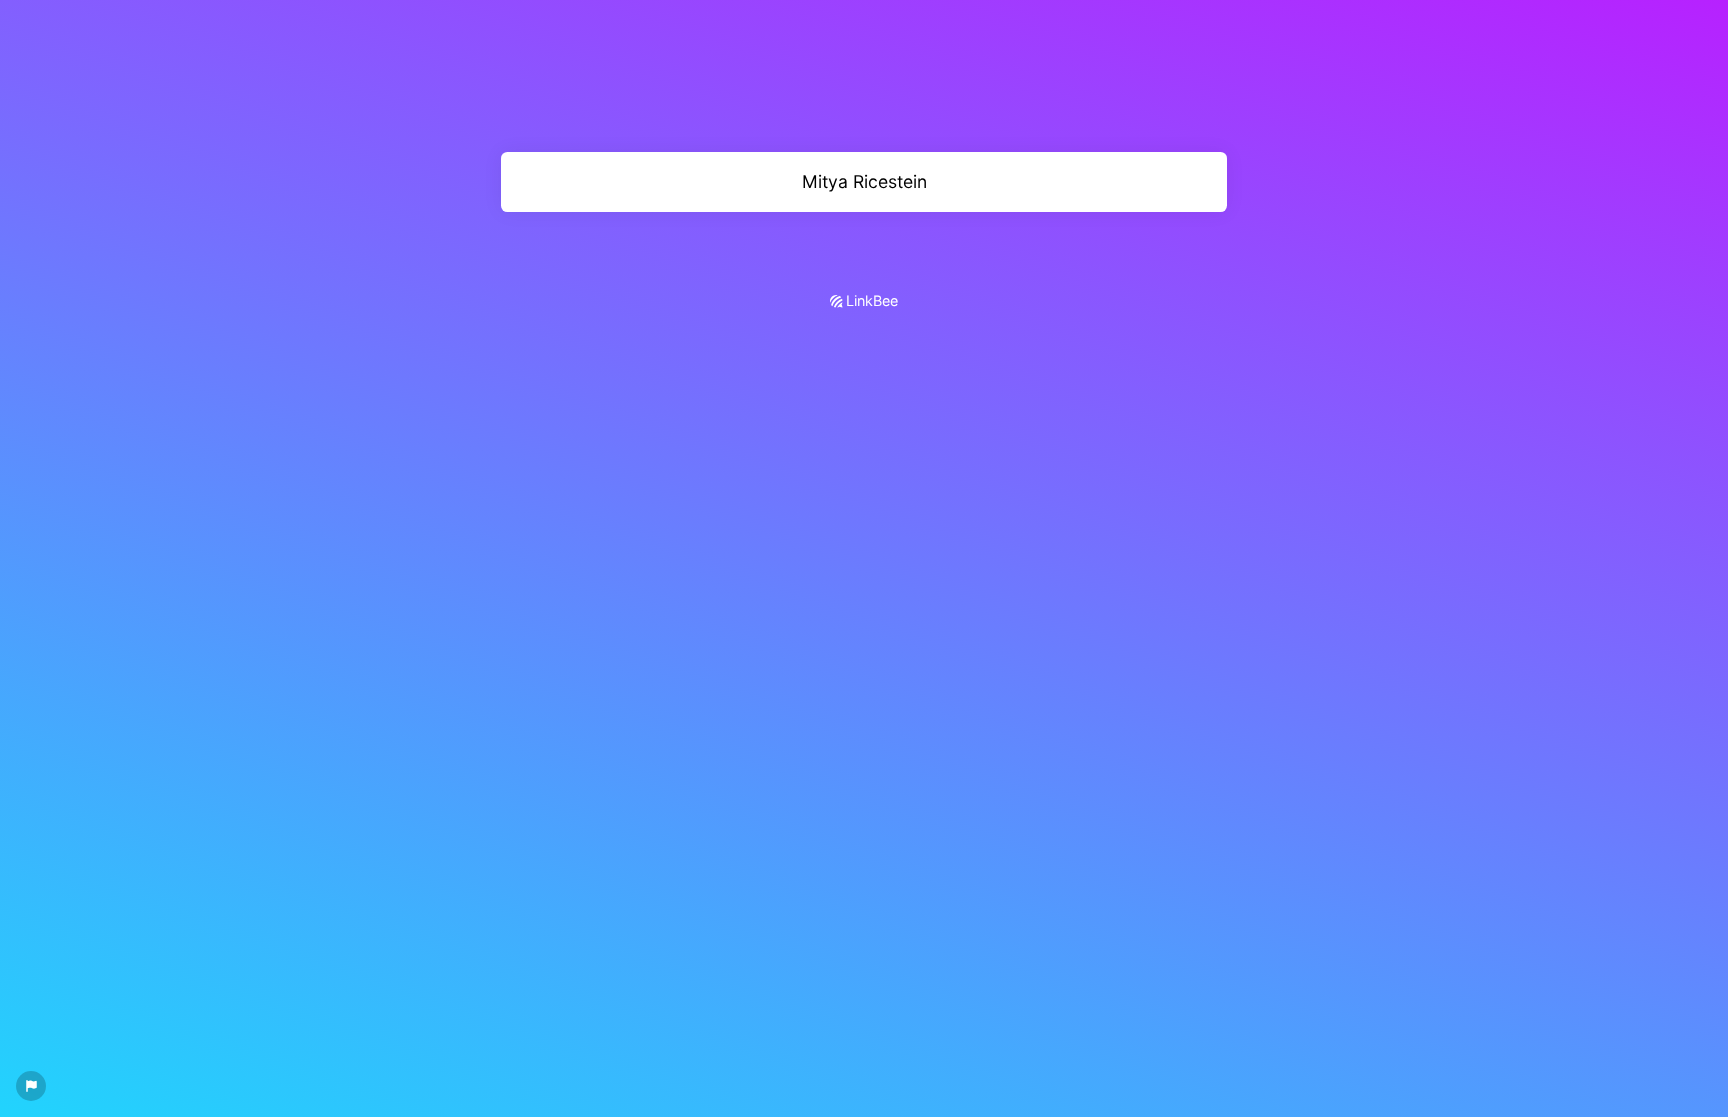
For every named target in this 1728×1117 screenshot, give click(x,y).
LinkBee (870, 300)
